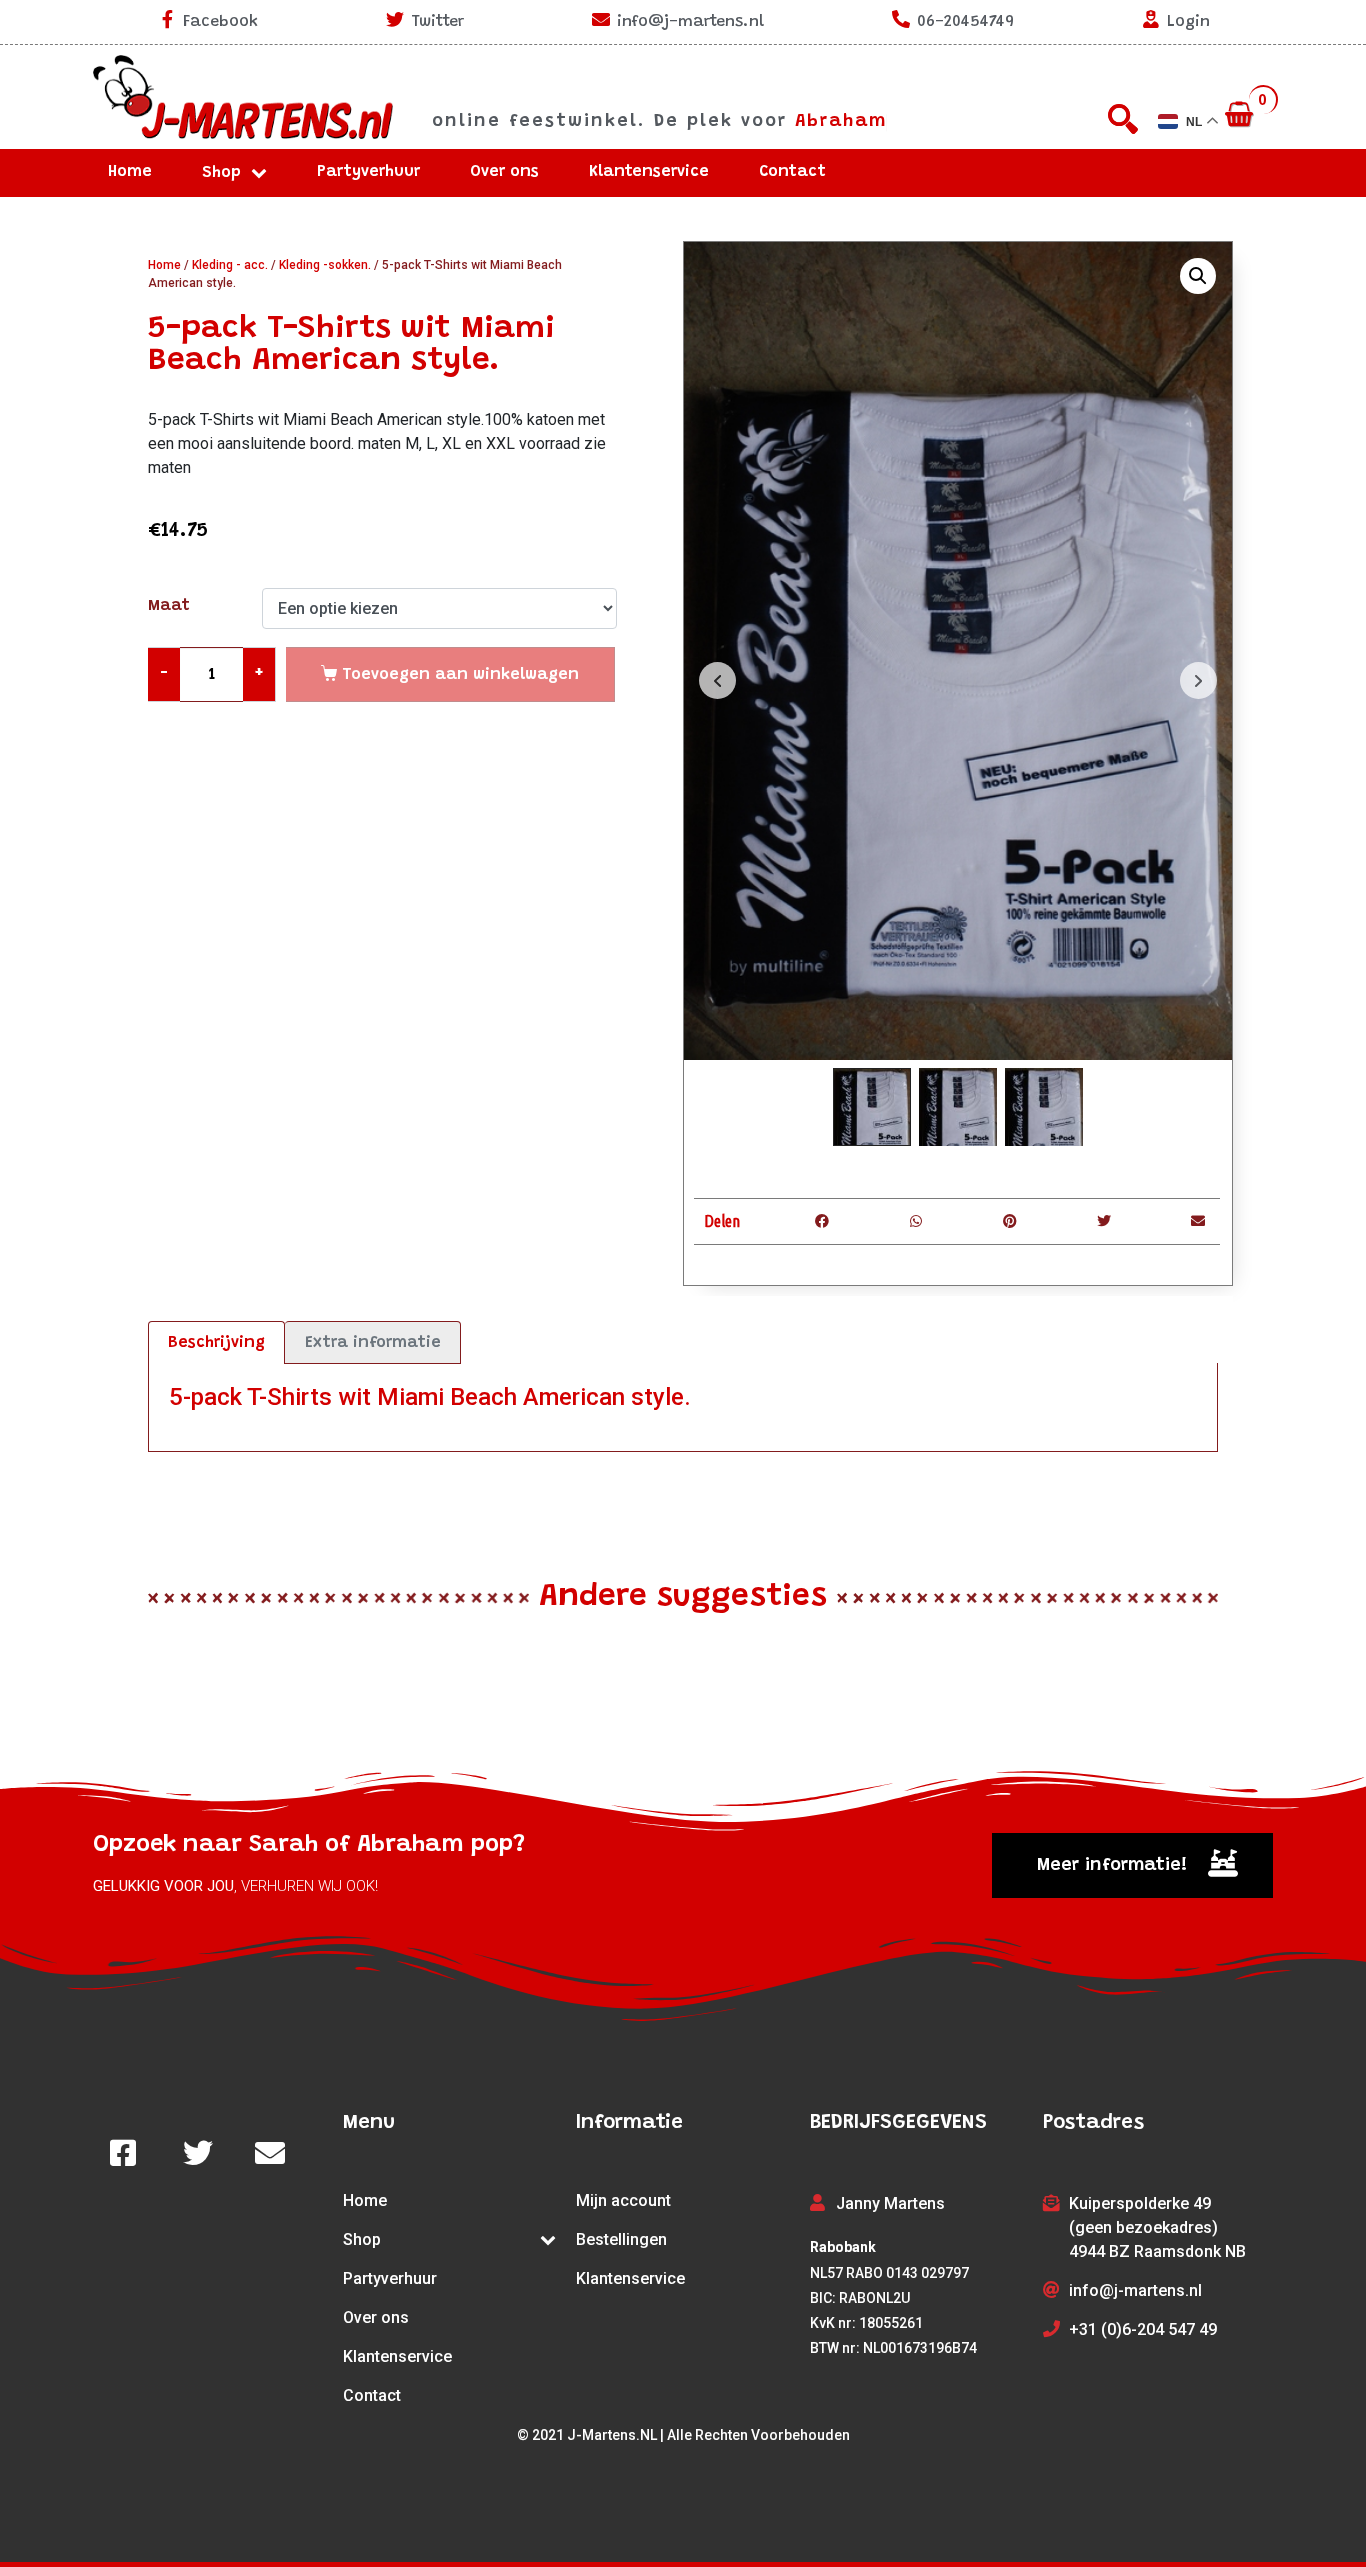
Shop (221, 173)
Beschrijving (216, 1343)
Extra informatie (373, 1343)
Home (130, 172)
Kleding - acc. (230, 265)
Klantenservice (649, 172)
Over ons (504, 172)
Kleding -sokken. (325, 265)
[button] (1132, 1865)
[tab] (216, 1343)
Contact (792, 172)
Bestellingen (621, 2239)
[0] (1241, 116)
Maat (169, 606)
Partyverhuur (368, 172)
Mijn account (623, 2200)
